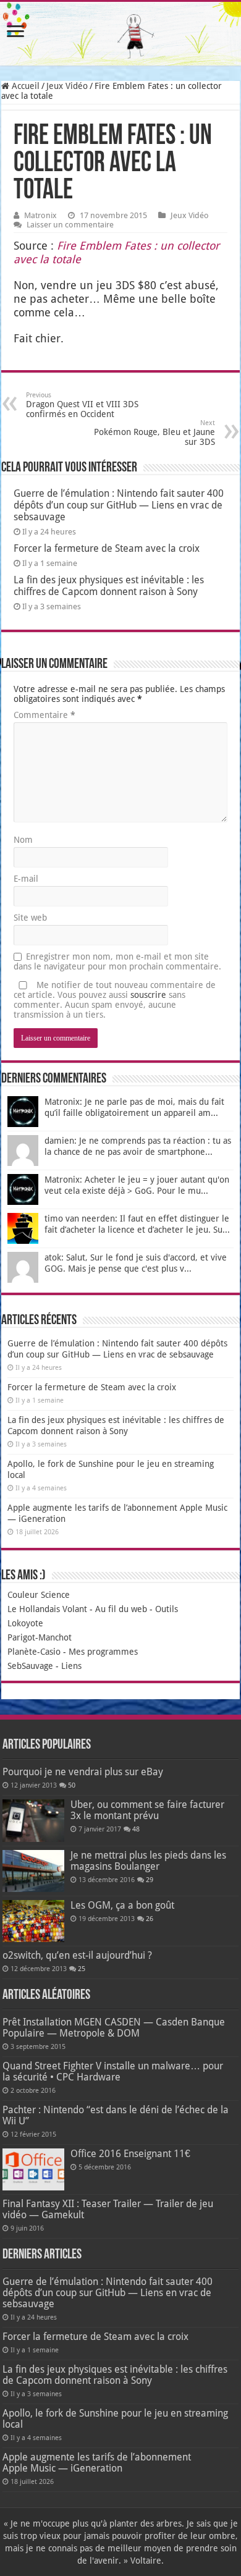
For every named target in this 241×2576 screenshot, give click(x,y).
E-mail (26, 879)
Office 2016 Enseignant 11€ (130, 2154)
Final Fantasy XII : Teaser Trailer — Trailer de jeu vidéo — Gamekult (108, 2209)
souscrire (148, 995)
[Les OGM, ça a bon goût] (33, 1921)
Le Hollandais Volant (47, 1609)
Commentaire (44, 715)
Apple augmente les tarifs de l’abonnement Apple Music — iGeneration (97, 2463)
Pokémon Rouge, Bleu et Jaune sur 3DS (154, 433)
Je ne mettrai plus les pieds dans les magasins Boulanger (148, 1861)
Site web (30, 918)
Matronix (40, 215)
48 (136, 1829)
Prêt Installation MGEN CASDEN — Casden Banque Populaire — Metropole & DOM (114, 2028)
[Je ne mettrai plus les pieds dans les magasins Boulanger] (33, 1871)
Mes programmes (103, 1652)
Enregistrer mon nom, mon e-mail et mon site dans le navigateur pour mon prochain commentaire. (117, 961)
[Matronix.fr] (120, 34)
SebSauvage (30, 1666)
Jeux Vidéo (67, 86)
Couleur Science (39, 1595)
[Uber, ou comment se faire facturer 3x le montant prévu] (33, 1820)
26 (150, 1919)
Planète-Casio (34, 1652)
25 (82, 1969)
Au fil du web (121, 1609)
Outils (167, 1609)
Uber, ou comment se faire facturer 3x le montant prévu (147, 1810)
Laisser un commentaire (70, 225)
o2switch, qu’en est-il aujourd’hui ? (77, 1955)
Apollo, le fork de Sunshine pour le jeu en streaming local (115, 2419)
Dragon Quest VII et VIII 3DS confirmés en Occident (82, 405)
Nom (23, 840)
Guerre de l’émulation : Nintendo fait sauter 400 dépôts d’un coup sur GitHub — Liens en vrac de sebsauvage (119, 505)
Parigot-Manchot (40, 1637)
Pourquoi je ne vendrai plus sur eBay (83, 1772)
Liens (71, 1666)
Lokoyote (25, 1623)
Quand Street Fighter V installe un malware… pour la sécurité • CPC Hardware (113, 2071)
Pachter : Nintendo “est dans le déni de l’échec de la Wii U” (116, 2115)
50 (72, 1785)
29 (150, 1880)
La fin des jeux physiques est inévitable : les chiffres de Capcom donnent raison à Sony (109, 586)
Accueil (24, 86)
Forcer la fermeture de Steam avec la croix (107, 548)
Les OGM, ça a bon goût (122, 1905)
